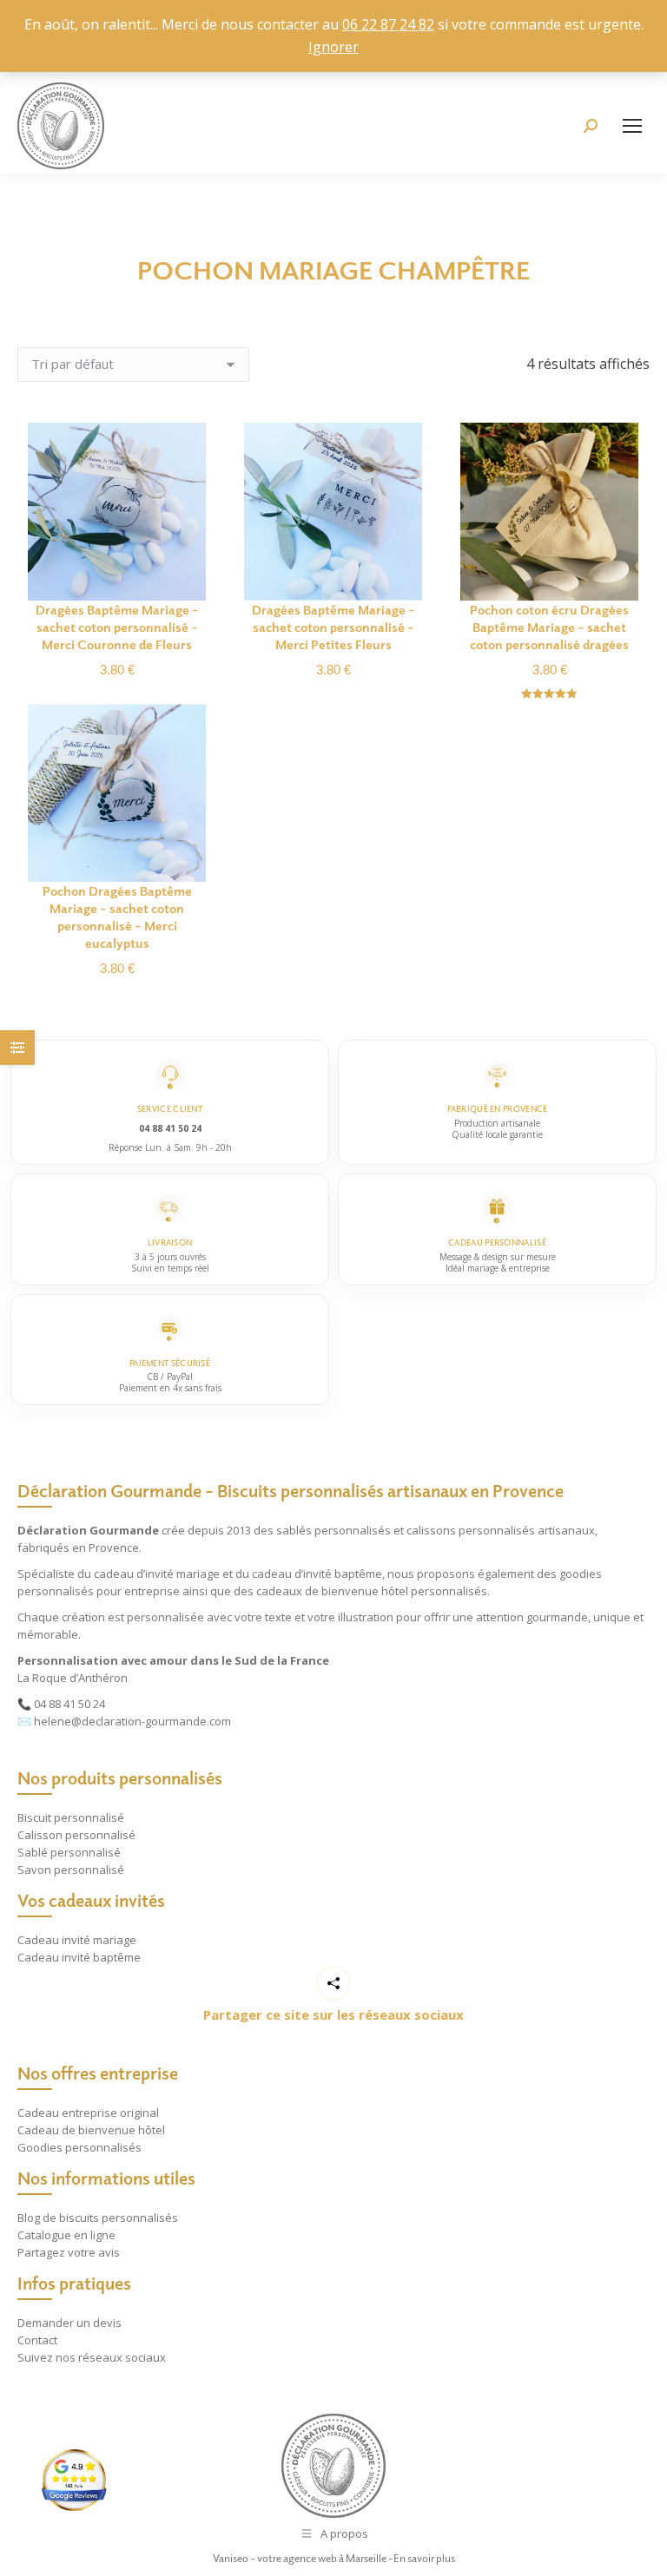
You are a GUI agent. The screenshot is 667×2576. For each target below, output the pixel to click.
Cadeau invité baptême (79, 1957)
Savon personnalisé (71, 1870)
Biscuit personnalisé (71, 1817)
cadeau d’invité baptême (317, 1574)
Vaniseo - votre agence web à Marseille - (303, 2558)
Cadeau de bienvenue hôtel (91, 2130)
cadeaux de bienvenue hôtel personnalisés (372, 1591)
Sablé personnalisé (69, 1852)
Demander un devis (69, 2323)
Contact (37, 2340)
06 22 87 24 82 (388, 24)
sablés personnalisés (333, 1530)
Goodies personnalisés (79, 2147)
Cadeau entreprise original (88, 2113)
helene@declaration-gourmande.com (132, 1721)
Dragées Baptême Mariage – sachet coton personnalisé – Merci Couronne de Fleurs (117, 627)
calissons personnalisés (471, 1530)
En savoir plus (424, 2558)
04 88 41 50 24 (69, 1704)
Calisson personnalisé (76, 1835)
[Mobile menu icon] (632, 126)
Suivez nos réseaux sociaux (92, 2357)
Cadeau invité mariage (77, 1940)
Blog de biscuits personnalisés (98, 2218)
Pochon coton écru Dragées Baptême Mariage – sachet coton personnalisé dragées (549, 627)
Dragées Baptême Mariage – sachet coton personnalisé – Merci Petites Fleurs (333, 627)
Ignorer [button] (333, 47)
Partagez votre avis (69, 2252)
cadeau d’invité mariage (157, 1574)
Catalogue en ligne (66, 2235)
